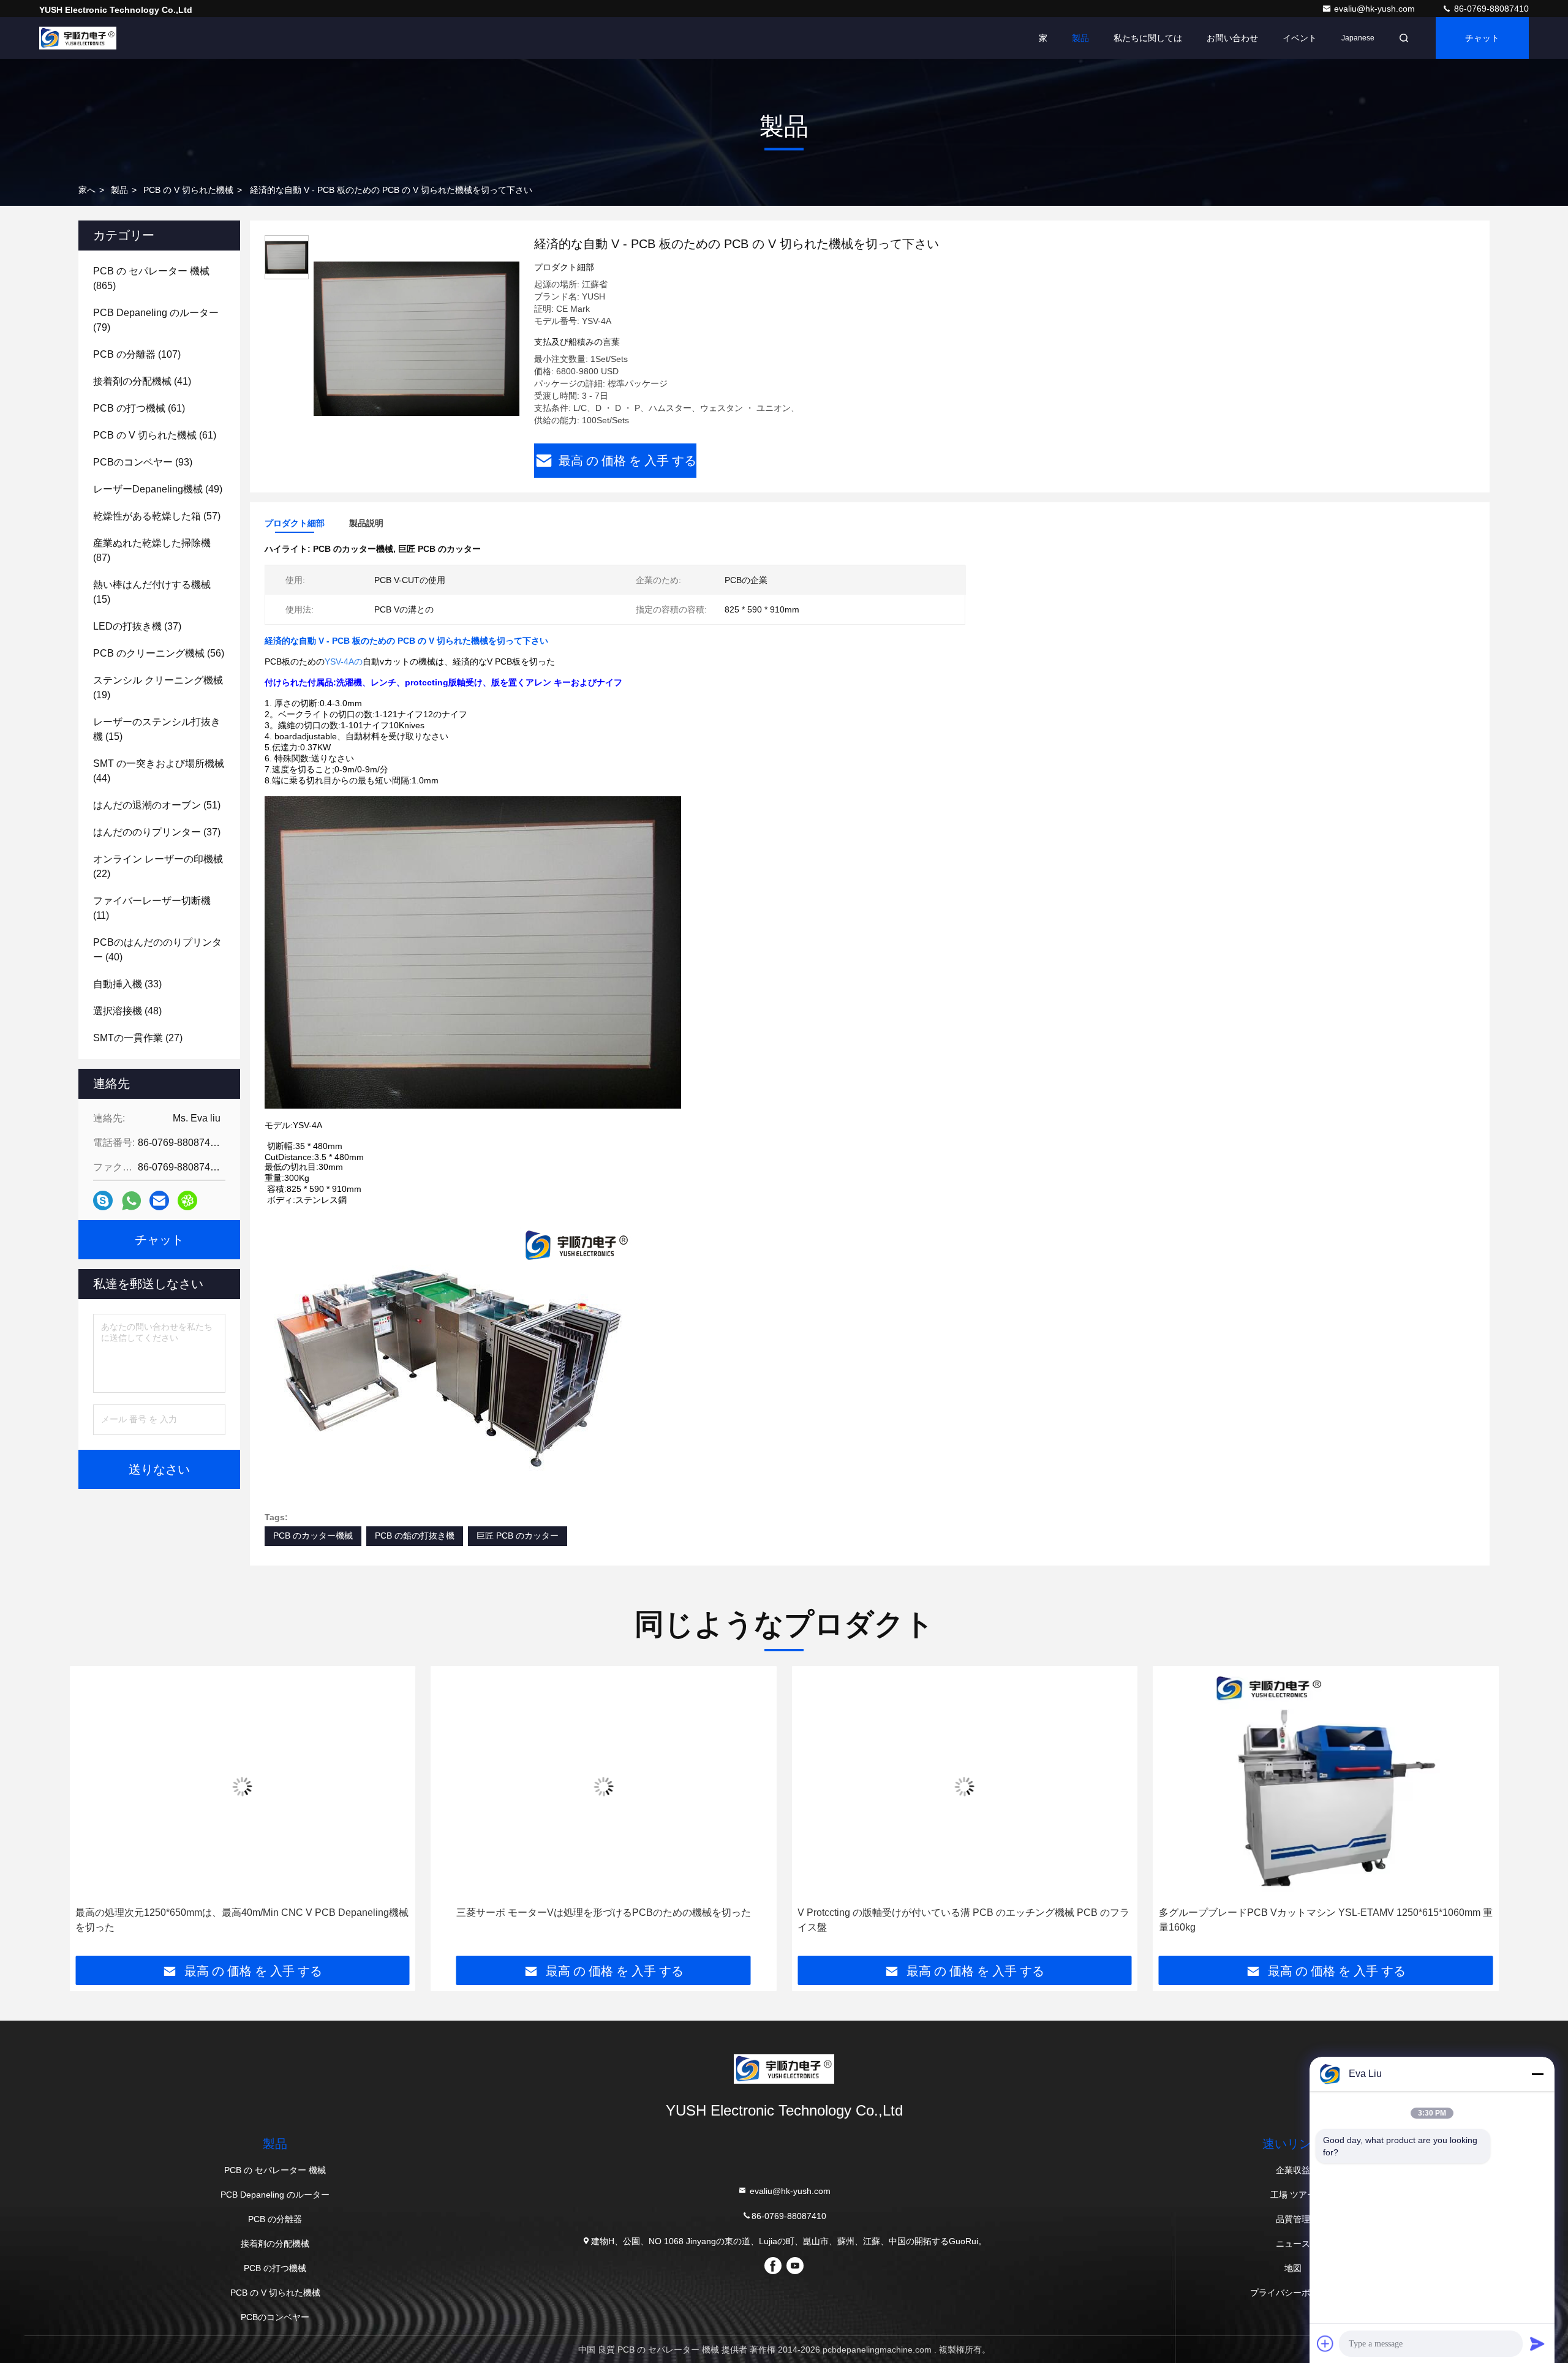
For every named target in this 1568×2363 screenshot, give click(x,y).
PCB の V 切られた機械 (188, 190)
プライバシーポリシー (1293, 2293)
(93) (143, 462)
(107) (137, 354)
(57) (157, 516)
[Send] (1537, 2343)
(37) (137, 626)
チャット (1482, 38)
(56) (159, 653)
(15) (152, 592)
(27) (138, 1038)
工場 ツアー (1293, 2195)
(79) (156, 320)
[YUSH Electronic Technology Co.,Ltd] (78, 38)
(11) (152, 908)
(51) (157, 805)
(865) (151, 278)
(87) (152, 550)
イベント (1300, 38)
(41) (142, 381)
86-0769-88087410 (1490, 9)
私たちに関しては (1148, 38)
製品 (1080, 38)
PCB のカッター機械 (313, 1536)
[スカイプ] (103, 1200)
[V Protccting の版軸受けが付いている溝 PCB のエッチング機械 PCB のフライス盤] (965, 1786)
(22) (158, 866)
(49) (158, 489)
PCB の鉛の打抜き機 (415, 1536)
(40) (157, 950)
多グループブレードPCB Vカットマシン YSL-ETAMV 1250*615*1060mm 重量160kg (1326, 1920)
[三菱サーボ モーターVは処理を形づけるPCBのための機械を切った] (604, 1786)
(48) (127, 1011)
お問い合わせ (1232, 38)
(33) (127, 984)
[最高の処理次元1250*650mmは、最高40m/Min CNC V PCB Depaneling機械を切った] (243, 1786)
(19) (158, 688)
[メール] (159, 1200)
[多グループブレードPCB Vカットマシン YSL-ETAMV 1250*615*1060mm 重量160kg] (1326, 1786)
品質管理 (1293, 2219)
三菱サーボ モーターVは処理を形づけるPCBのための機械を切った (604, 1913)
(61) (139, 408)
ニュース (1293, 2244)
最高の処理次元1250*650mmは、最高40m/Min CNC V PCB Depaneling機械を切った (242, 1920)
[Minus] (1537, 2074)
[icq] (187, 1200)
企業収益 (1293, 2170)
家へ (87, 190)
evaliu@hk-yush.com (1376, 9)
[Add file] (1325, 2343)
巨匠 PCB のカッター (518, 1536)
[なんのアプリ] (131, 1201)
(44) (159, 771)
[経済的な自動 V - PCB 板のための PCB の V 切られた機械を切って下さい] (417, 338)
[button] (91, 1815)
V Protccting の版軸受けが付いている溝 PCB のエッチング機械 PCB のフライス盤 (963, 1920)
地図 (1293, 2268)
